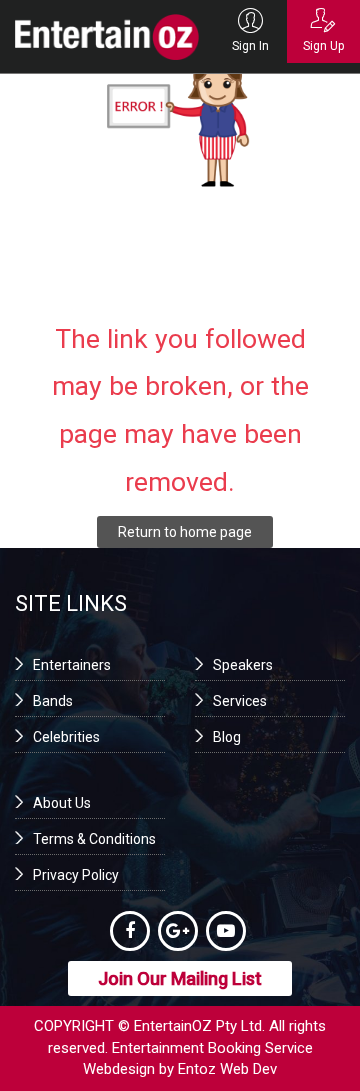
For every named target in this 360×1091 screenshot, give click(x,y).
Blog (227, 737)
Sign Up (323, 46)
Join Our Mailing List (180, 978)
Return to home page (185, 532)
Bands (53, 701)
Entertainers (72, 665)
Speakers (243, 665)
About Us (62, 803)
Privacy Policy (76, 875)
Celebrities (66, 737)
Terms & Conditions (94, 839)
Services (240, 701)
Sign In (250, 46)
